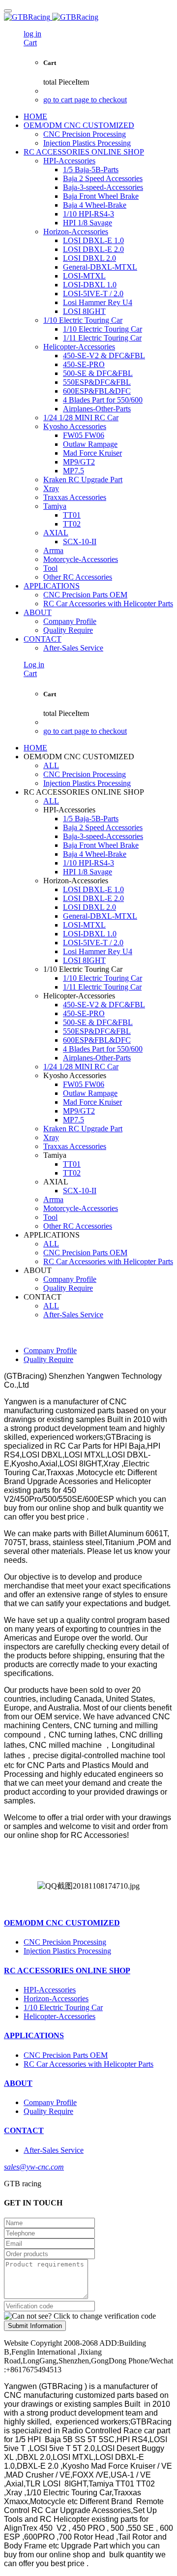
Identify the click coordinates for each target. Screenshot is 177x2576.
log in (32, 34)
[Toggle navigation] (8, 11)
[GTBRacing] (88, 17)
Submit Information (35, 2326)
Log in (34, 665)
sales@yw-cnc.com (34, 2167)
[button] (80, 2316)
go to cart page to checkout (85, 100)
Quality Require (48, 1359)
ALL (51, 765)
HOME (35, 116)
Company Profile (50, 1350)
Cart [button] (30, 43)
